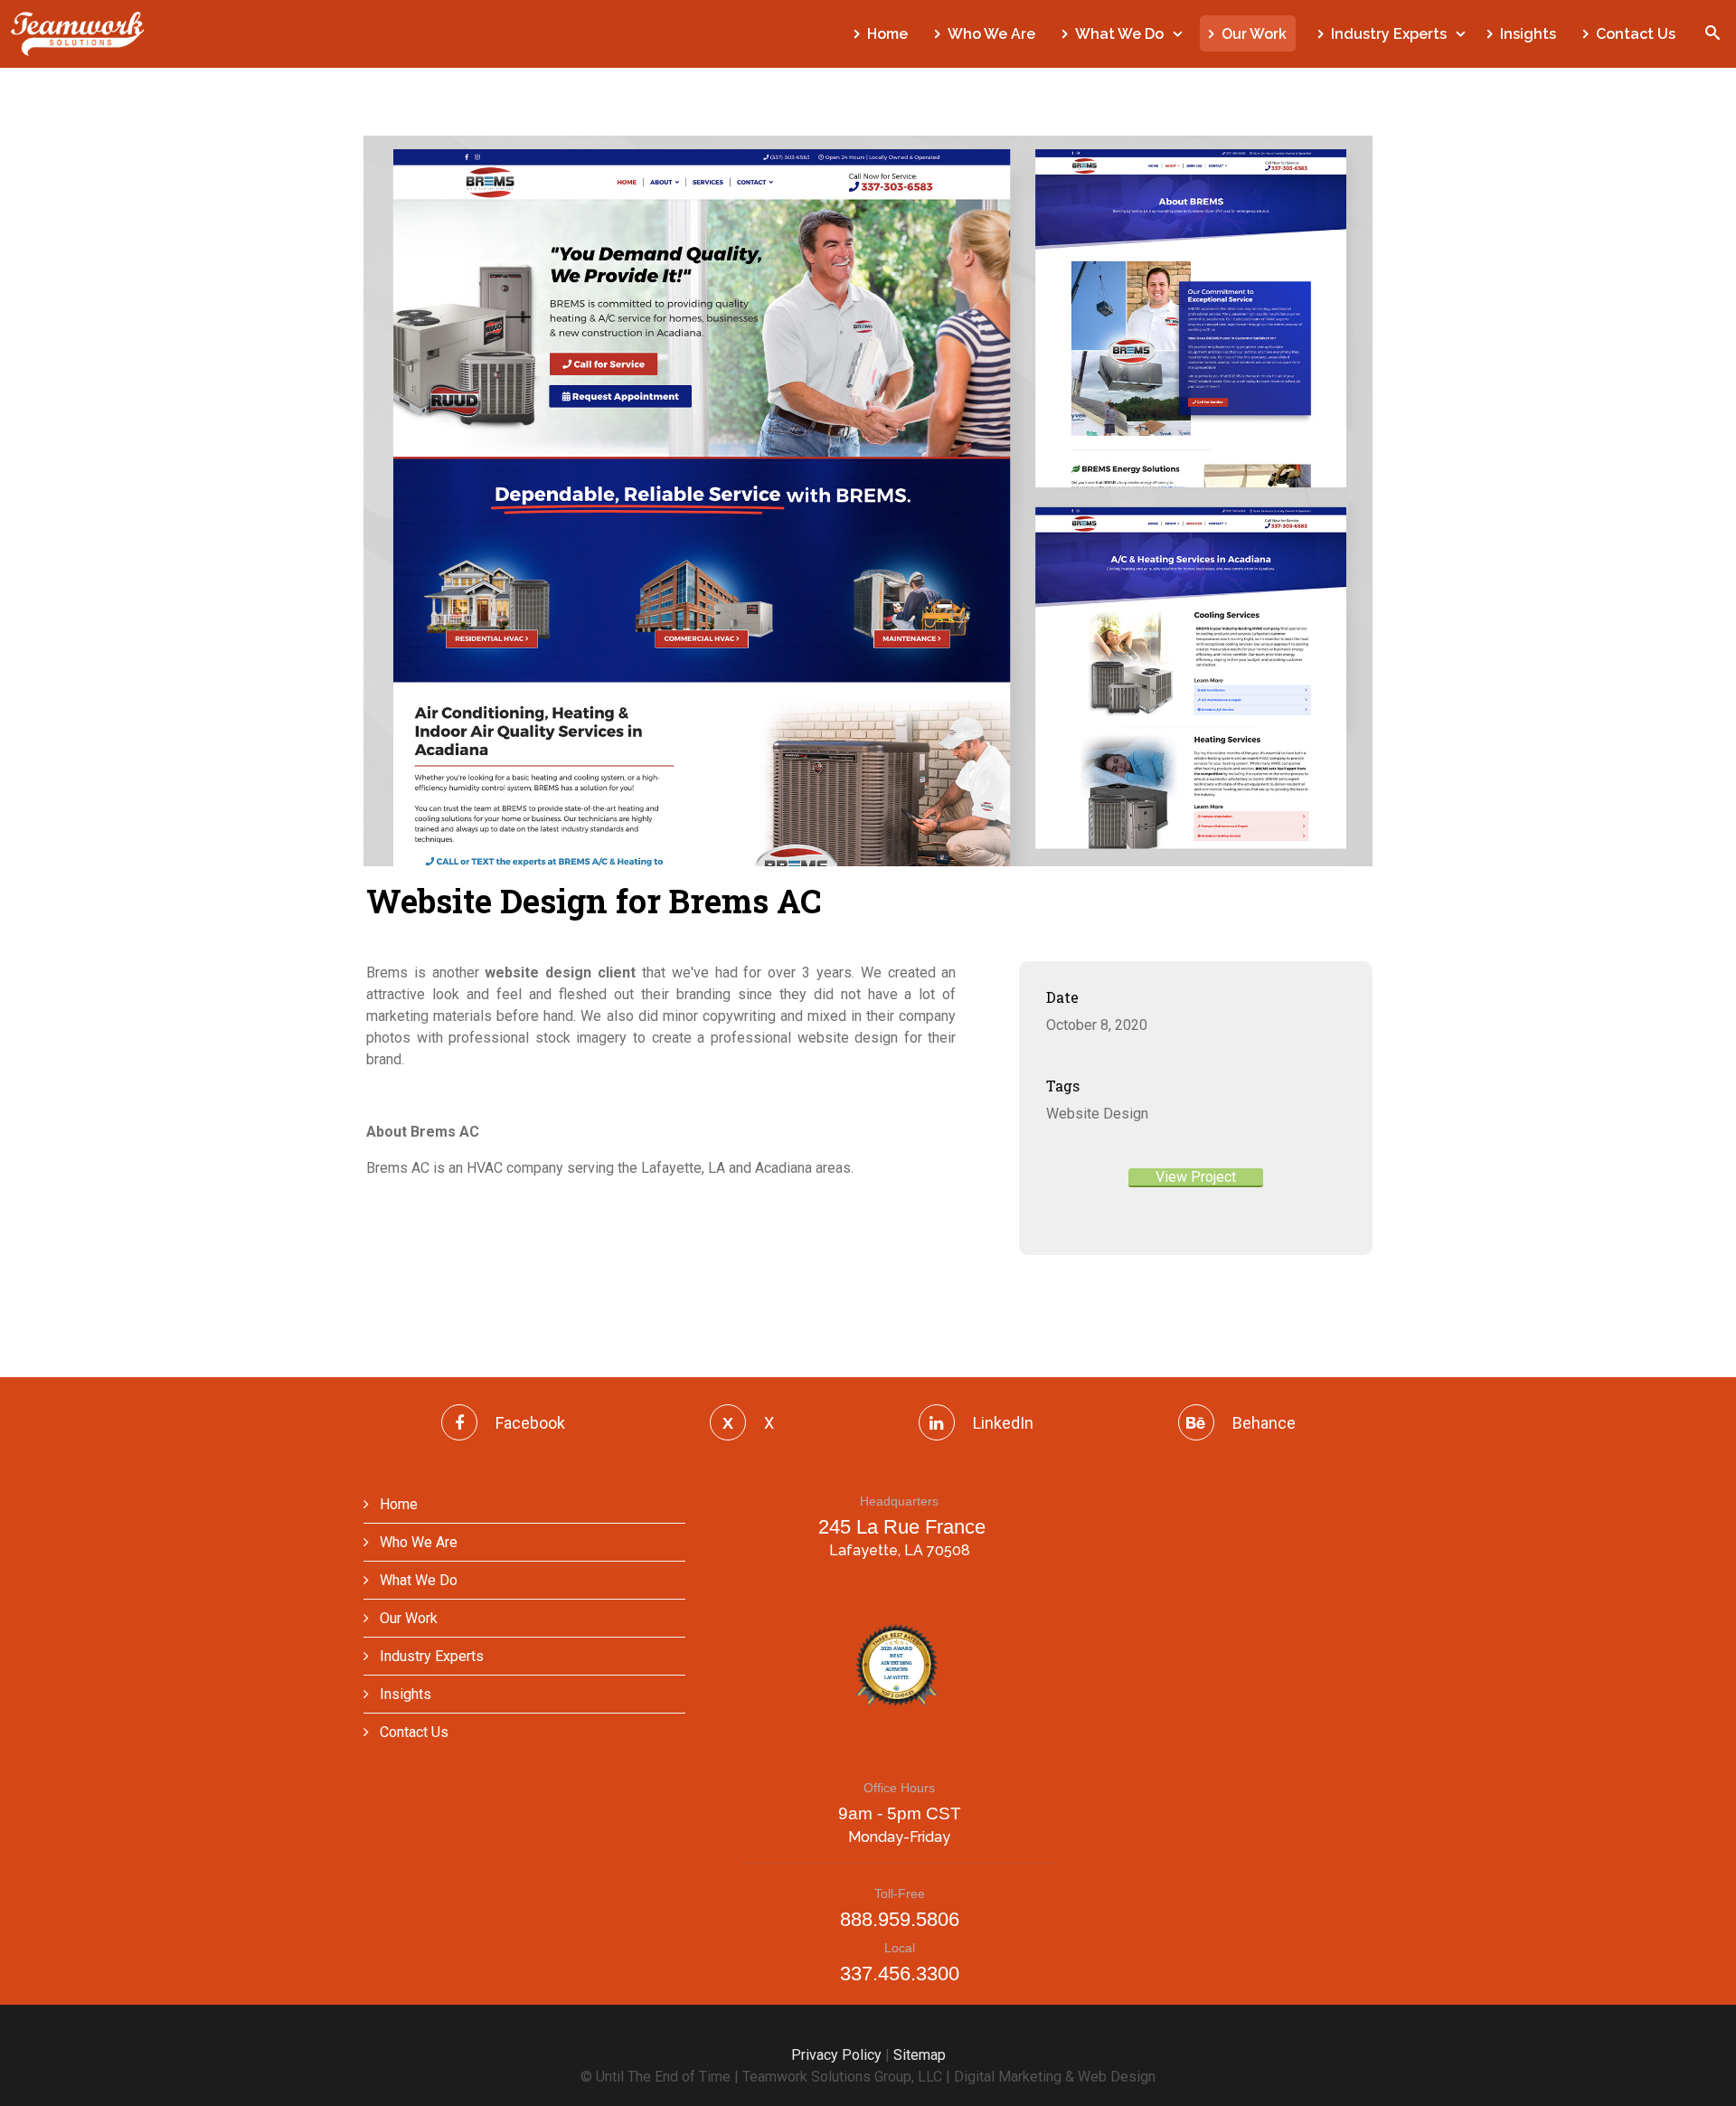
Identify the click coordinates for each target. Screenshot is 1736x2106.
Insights (1528, 34)
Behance (1264, 1423)
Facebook (530, 1423)
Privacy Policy (836, 2055)
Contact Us (1636, 34)
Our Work (1254, 34)
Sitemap (920, 2055)
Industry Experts (1389, 34)
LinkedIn (1003, 1423)
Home (887, 34)
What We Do (1119, 34)
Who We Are (991, 34)
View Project (1196, 1177)
